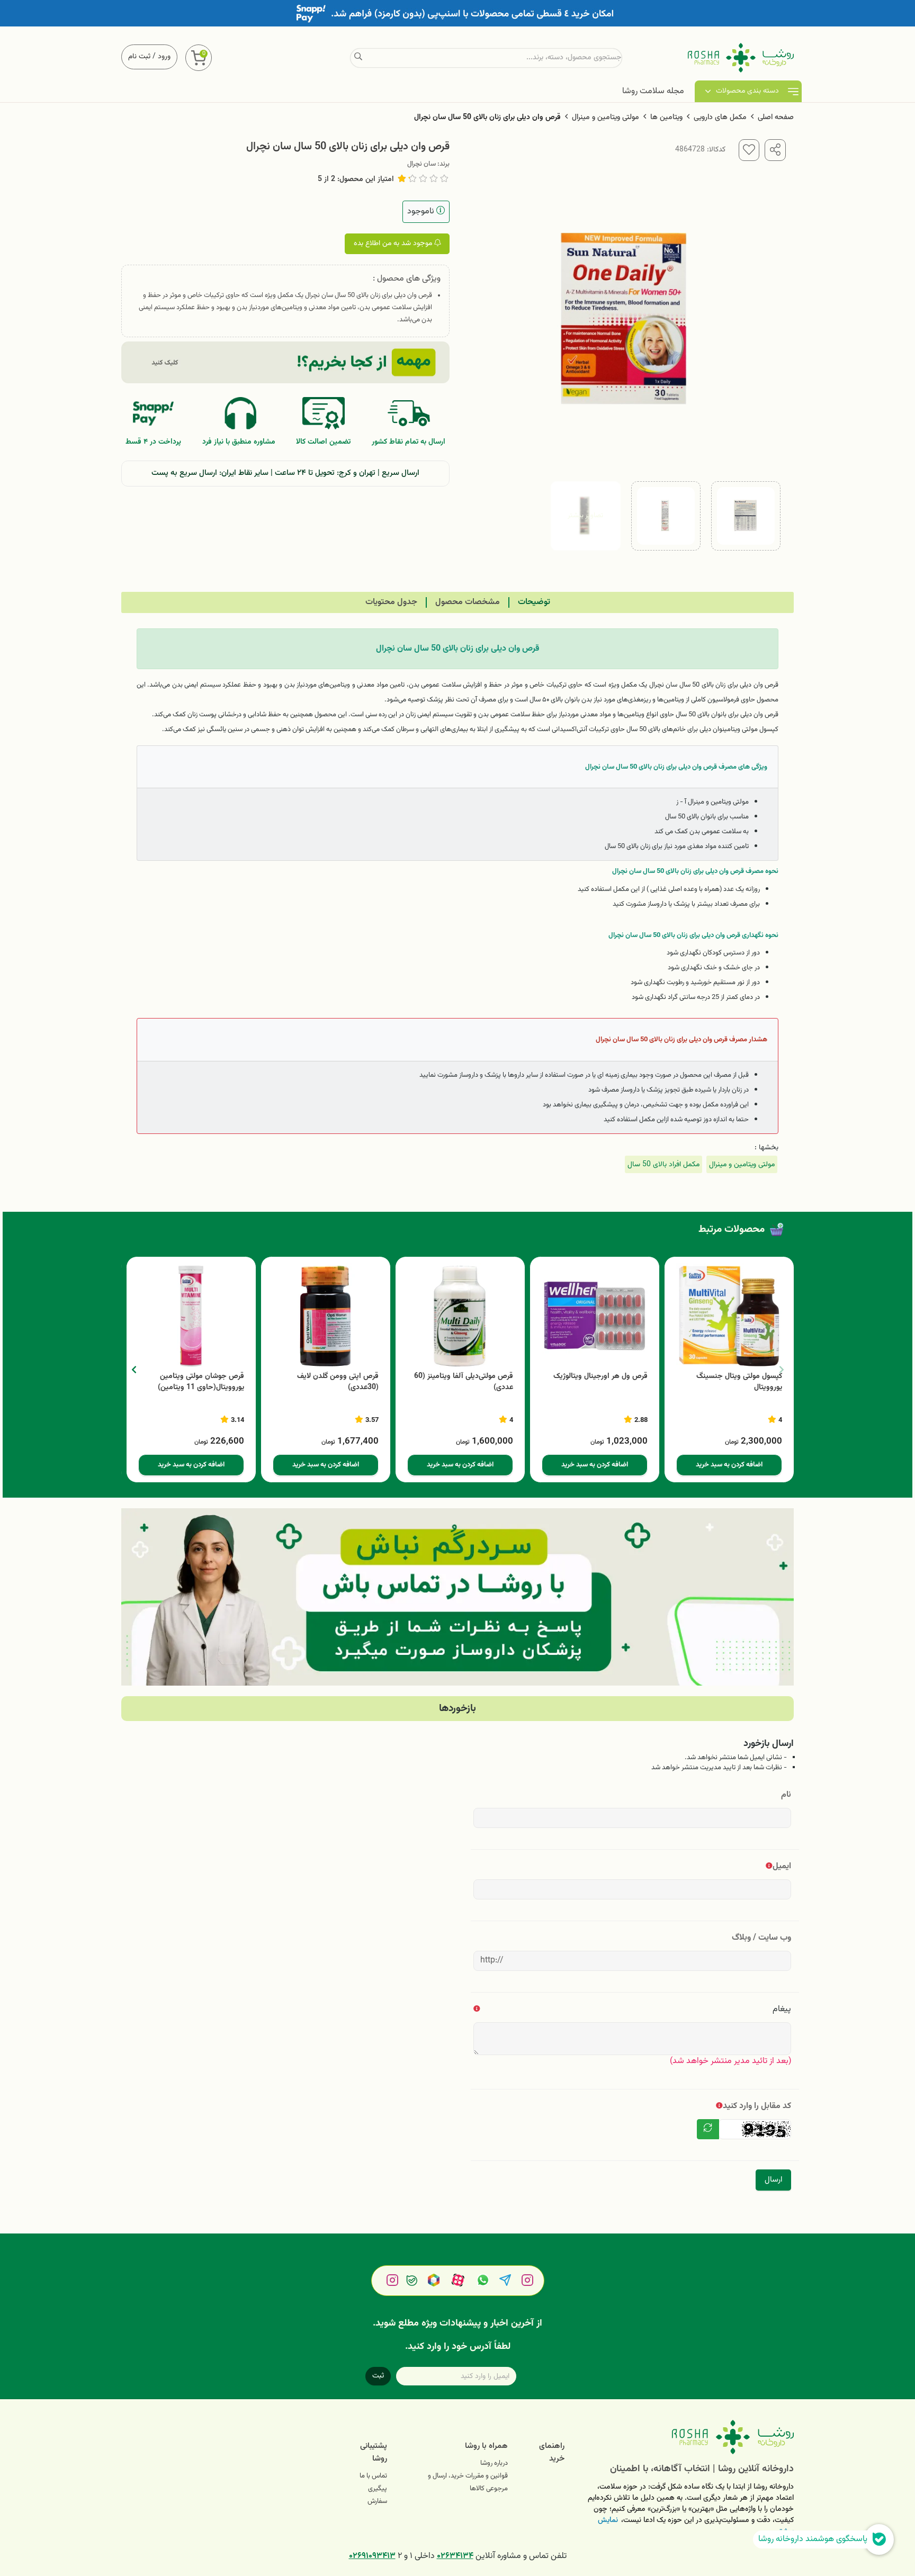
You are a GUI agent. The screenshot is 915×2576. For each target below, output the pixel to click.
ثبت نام (139, 57)
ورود (164, 57)
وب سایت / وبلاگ (761, 1938)
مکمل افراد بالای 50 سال (663, 1164)
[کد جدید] (708, 2129)
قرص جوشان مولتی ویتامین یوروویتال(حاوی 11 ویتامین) (201, 1382)
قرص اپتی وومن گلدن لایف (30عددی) (338, 1382)
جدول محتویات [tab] (391, 602)
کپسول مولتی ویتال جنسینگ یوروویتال (739, 1382)
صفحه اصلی (776, 118)
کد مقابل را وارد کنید (757, 2106)
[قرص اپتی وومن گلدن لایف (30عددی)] (326, 1316)
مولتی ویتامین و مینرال (605, 118)
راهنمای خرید (552, 2452)
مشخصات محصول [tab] (468, 602)
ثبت (378, 2376)
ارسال (773, 2180)
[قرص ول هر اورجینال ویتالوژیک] (595, 1316)
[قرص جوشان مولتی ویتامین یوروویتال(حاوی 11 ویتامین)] (191, 1316)
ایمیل (782, 1866)
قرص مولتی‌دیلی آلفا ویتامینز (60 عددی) (464, 1382)
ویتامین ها (666, 118)
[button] (134, 1370)
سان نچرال (421, 164)
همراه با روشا (486, 2446)
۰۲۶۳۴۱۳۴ (455, 2556)
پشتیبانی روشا (374, 2452)
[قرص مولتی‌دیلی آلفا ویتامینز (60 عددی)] (460, 1316)
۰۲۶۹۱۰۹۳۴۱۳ (372, 2556)
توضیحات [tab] (534, 602)
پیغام (782, 2009)
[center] (358, 58)
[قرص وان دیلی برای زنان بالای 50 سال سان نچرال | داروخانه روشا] (687, 2437)
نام (786, 1795)
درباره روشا (494, 2463)
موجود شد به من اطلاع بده (394, 244)
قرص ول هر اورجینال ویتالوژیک (600, 1377)
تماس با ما (373, 2476)
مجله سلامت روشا (653, 91)
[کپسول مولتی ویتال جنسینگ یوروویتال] (729, 1316)
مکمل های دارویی (720, 118)
